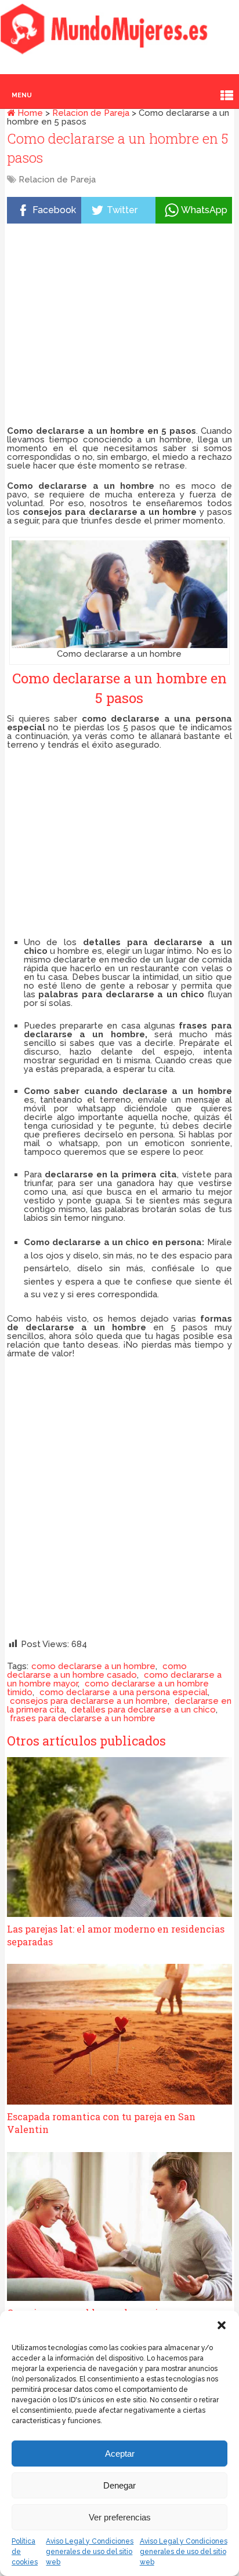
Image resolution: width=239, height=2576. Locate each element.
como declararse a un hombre (93, 1666)
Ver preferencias (120, 2517)
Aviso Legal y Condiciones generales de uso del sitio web (90, 2552)
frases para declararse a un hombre (83, 1718)
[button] (222, 2325)
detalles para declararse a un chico (144, 1710)
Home (29, 113)
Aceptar (120, 2454)
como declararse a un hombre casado (97, 1671)
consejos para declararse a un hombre (89, 1701)
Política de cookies (25, 2552)
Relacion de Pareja (91, 113)
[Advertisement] (119, 327)
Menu (22, 95)
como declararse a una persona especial (124, 1692)
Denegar (119, 2485)
